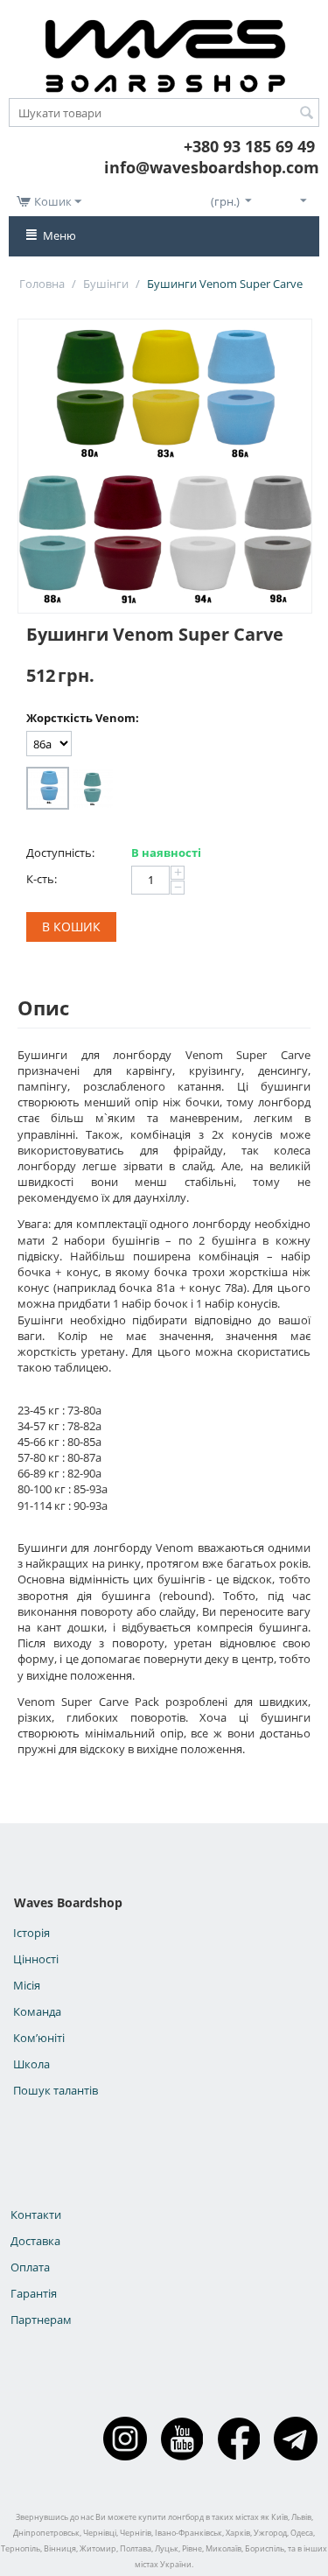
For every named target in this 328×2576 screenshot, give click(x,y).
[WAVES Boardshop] (164, 53)
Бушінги (106, 284)
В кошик (71, 927)
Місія (27, 1985)
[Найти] (306, 114)
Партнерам (41, 2320)
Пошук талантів (56, 2090)
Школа (31, 2064)
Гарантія (34, 2293)
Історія (31, 1933)
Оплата (30, 2267)
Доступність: (60, 853)
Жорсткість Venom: (83, 718)
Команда (37, 2011)
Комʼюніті (39, 2038)
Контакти (36, 2215)
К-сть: (42, 879)
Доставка (35, 2241)
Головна (42, 284)
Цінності (36, 1959)
